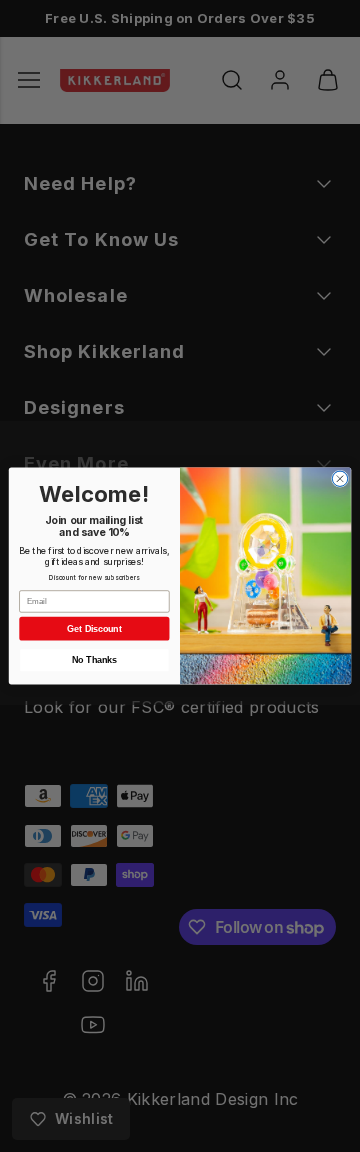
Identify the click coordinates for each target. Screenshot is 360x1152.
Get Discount (94, 629)
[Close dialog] (339, 478)
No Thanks (94, 660)
